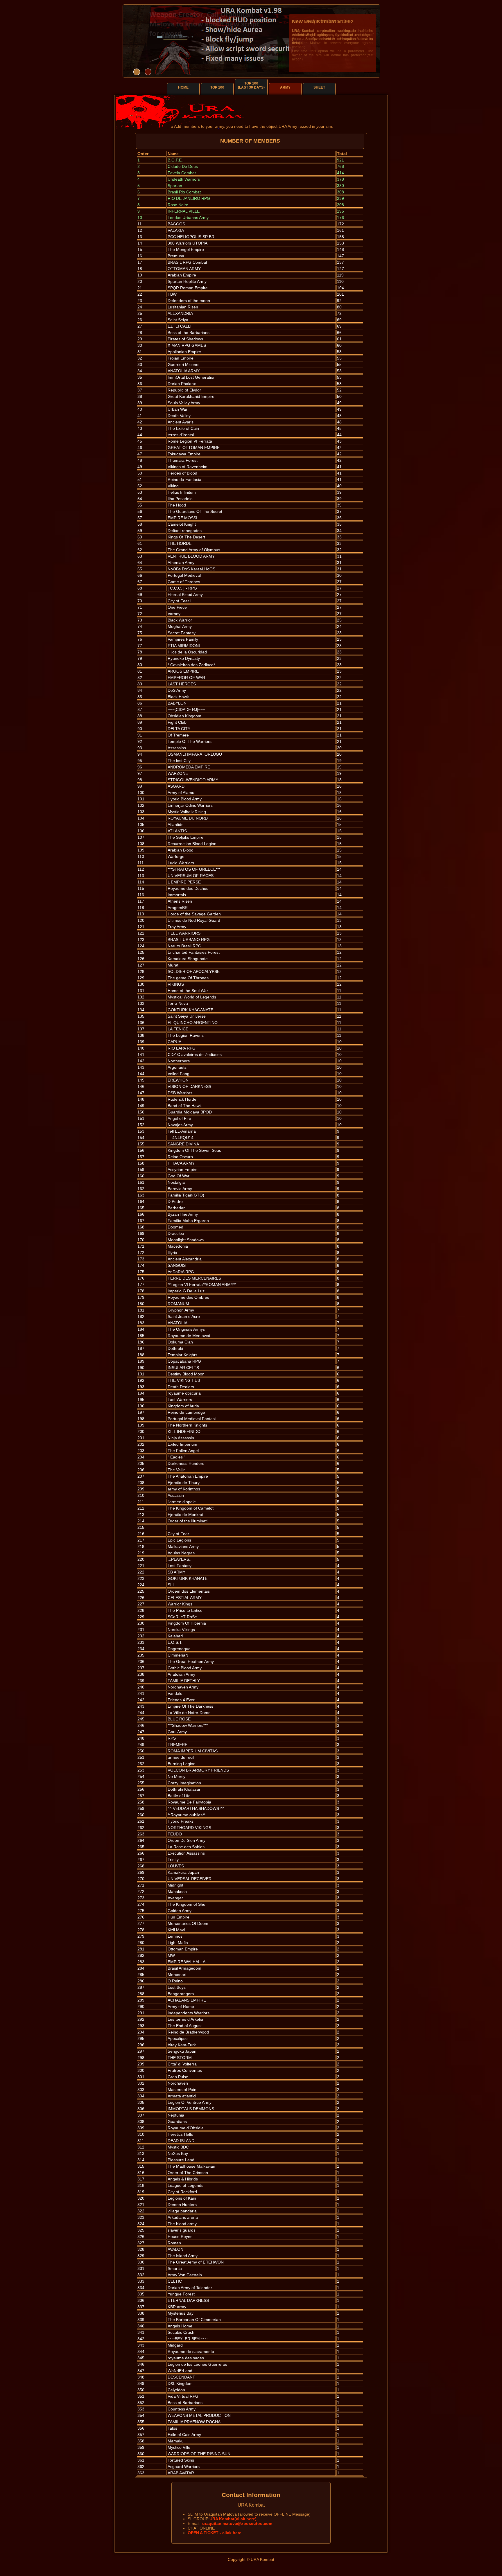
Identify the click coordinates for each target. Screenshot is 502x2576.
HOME (183, 87)
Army (285, 87)
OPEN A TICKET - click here (215, 2533)
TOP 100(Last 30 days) (251, 85)
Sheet (319, 87)
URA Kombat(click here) (233, 2519)
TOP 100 (217, 87)
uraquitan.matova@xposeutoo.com (237, 2523)
